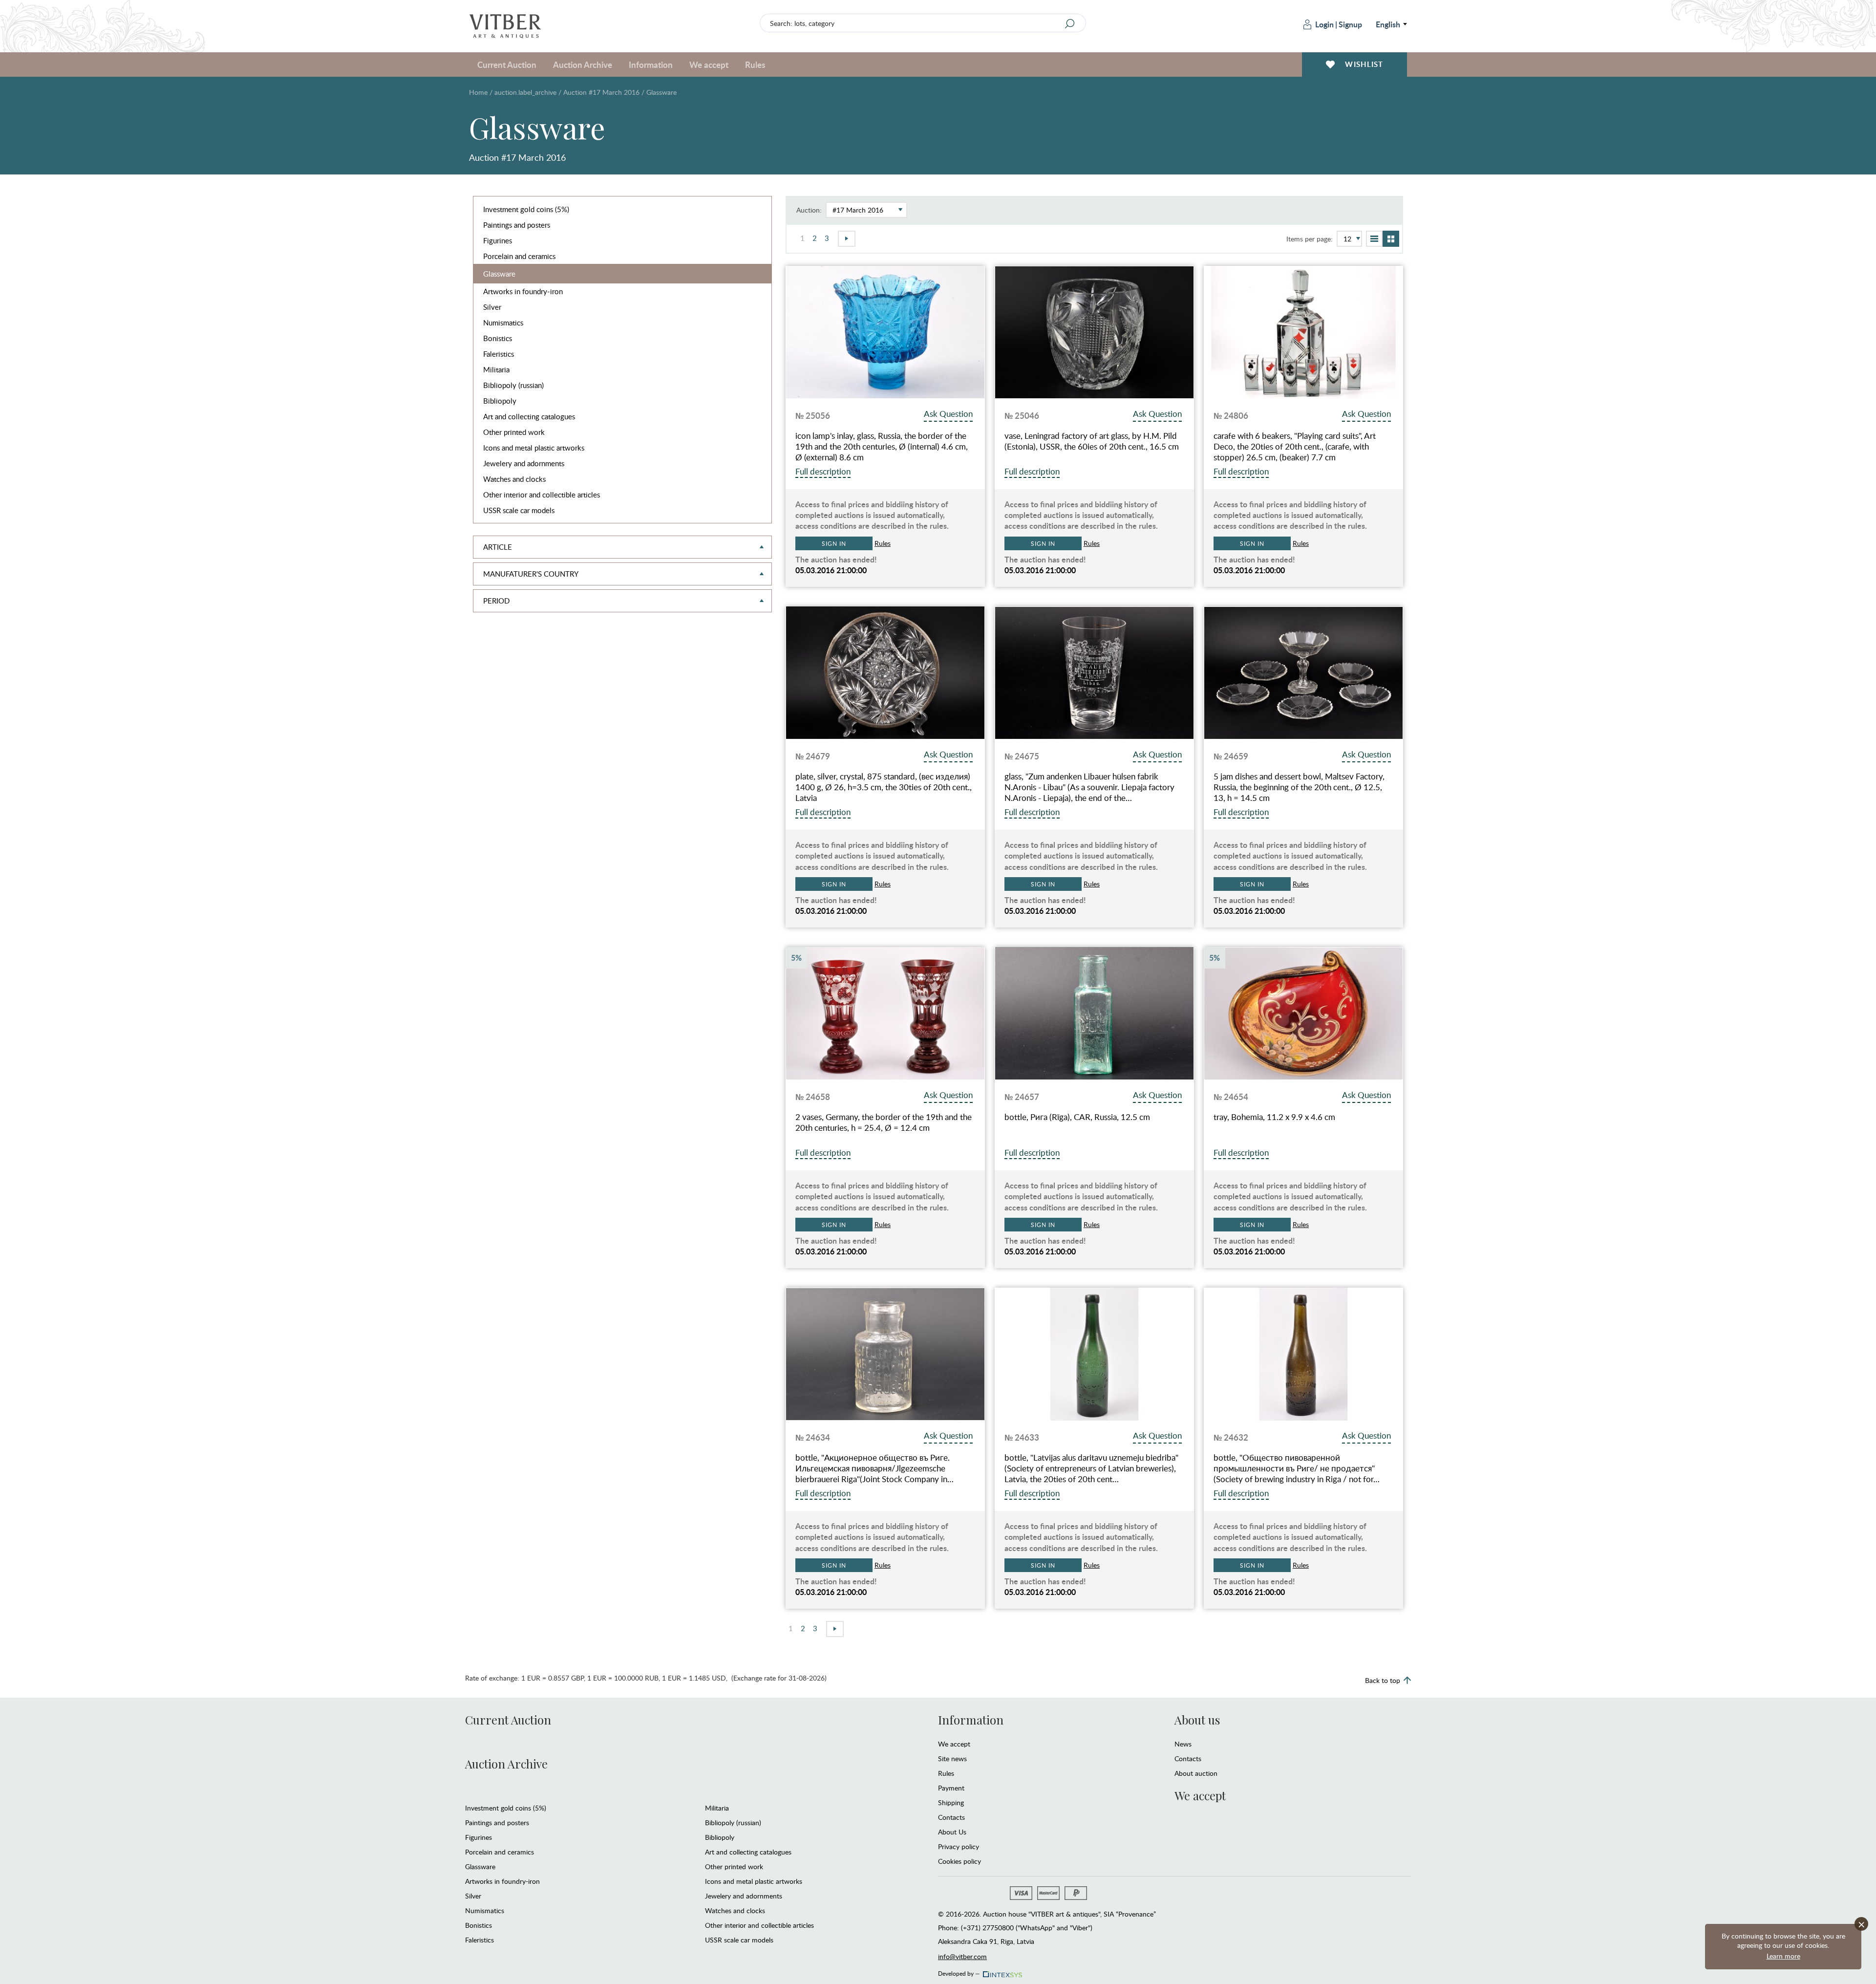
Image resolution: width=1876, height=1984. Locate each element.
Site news (952, 1758)
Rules (755, 65)
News (1183, 1744)
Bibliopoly (500, 401)
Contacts (951, 1817)
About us (1197, 1720)
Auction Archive (506, 1764)
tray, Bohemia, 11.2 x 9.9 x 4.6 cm (1274, 1117)
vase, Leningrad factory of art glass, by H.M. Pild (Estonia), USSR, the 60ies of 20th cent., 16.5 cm (1092, 441)
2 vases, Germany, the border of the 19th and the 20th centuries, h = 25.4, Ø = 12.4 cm (884, 1122)
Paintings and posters (517, 225)
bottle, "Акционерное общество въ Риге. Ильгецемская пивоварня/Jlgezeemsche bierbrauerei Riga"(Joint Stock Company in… (874, 1468)
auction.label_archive (525, 92)
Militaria (496, 369)
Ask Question (948, 414)
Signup (1350, 24)
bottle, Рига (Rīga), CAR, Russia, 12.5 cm (1077, 1117)
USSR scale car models (519, 510)
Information (971, 1720)
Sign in (834, 543)
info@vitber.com (962, 1956)
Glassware (499, 274)
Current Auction (508, 1720)
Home (478, 92)
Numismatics (503, 323)
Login (1324, 24)
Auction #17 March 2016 (601, 92)
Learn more (1783, 1956)
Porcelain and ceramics (519, 256)
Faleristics (499, 354)
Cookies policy (959, 1861)
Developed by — (959, 1972)
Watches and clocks (514, 479)
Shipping (951, 1802)
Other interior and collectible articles (542, 495)
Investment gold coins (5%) (526, 209)
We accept (954, 1744)
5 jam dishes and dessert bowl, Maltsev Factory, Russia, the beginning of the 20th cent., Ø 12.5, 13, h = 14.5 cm (1299, 787)
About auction (1196, 1773)
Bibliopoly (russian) (513, 385)
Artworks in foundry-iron (523, 291)
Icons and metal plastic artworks (534, 448)
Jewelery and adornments (524, 463)
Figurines (498, 240)
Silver (492, 307)
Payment (951, 1788)
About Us (952, 1832)
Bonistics (498, 338)
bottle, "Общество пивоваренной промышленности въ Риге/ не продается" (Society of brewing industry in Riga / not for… (1297, 1468)
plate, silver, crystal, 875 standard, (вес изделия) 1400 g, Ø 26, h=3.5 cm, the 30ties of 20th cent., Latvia (884, 787)
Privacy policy (959, 1846)
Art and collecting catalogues (529, 416)
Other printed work (514, 432)
